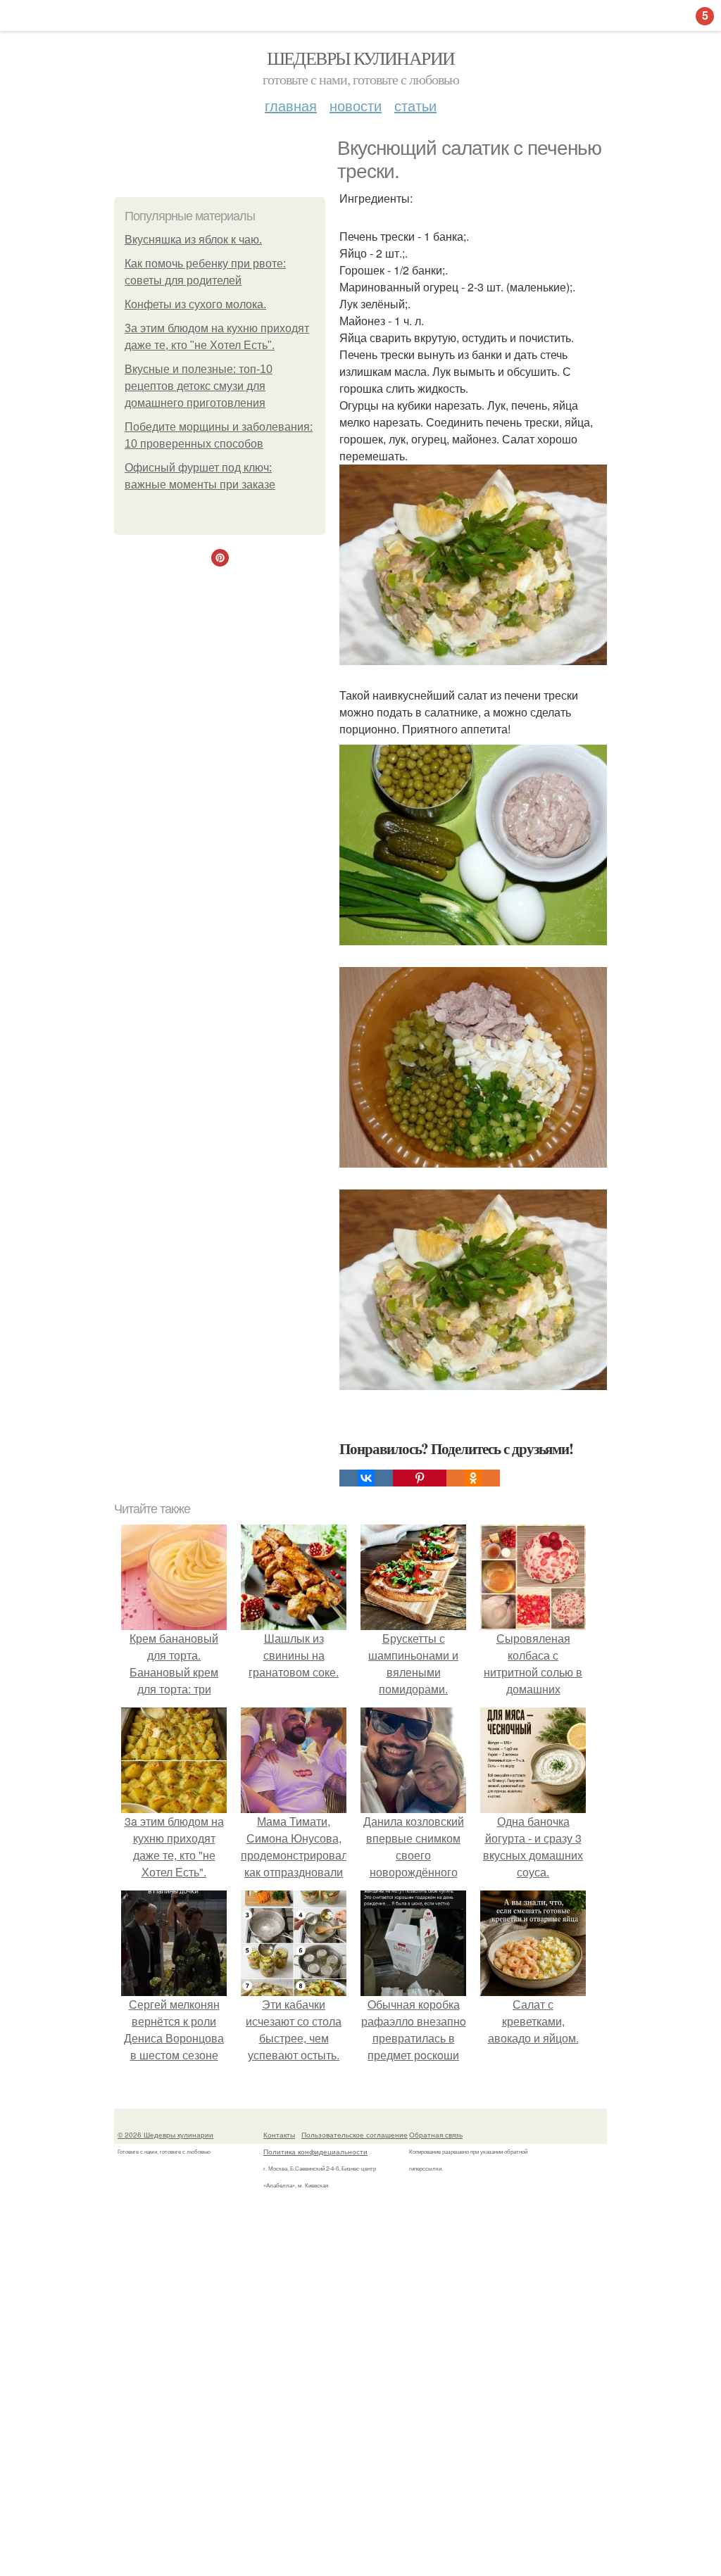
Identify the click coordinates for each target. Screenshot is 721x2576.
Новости (356, 105)
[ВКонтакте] (366, 1478)
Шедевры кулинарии (361, 58)
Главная (291, 105)
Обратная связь (436, 2135)
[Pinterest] (420, 1478)
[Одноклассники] (473, 1478)
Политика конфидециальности (315, 2152)
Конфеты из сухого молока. (195, 304)
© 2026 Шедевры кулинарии (165, 2135)
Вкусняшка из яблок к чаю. (193, 240)
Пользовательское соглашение (355, 2135)
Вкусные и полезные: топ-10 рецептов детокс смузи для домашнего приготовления (199, 386)
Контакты (279, 2135)
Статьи (415, 105)
